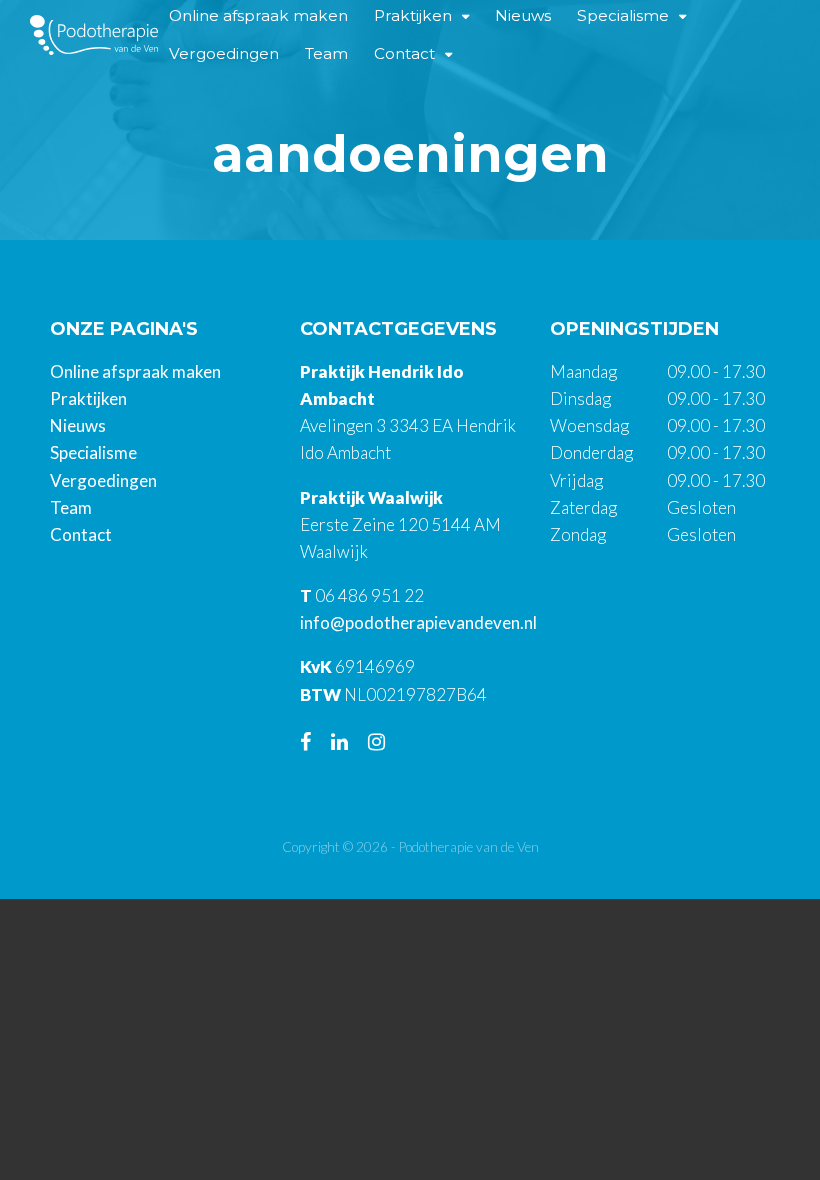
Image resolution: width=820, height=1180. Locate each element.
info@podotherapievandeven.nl (418, 622)
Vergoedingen (224, 53)
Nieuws (78, 425)
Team (326, 53)
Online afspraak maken (135, 371)
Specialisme (93, 452)
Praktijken (88, 398)
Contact (404, 53)
